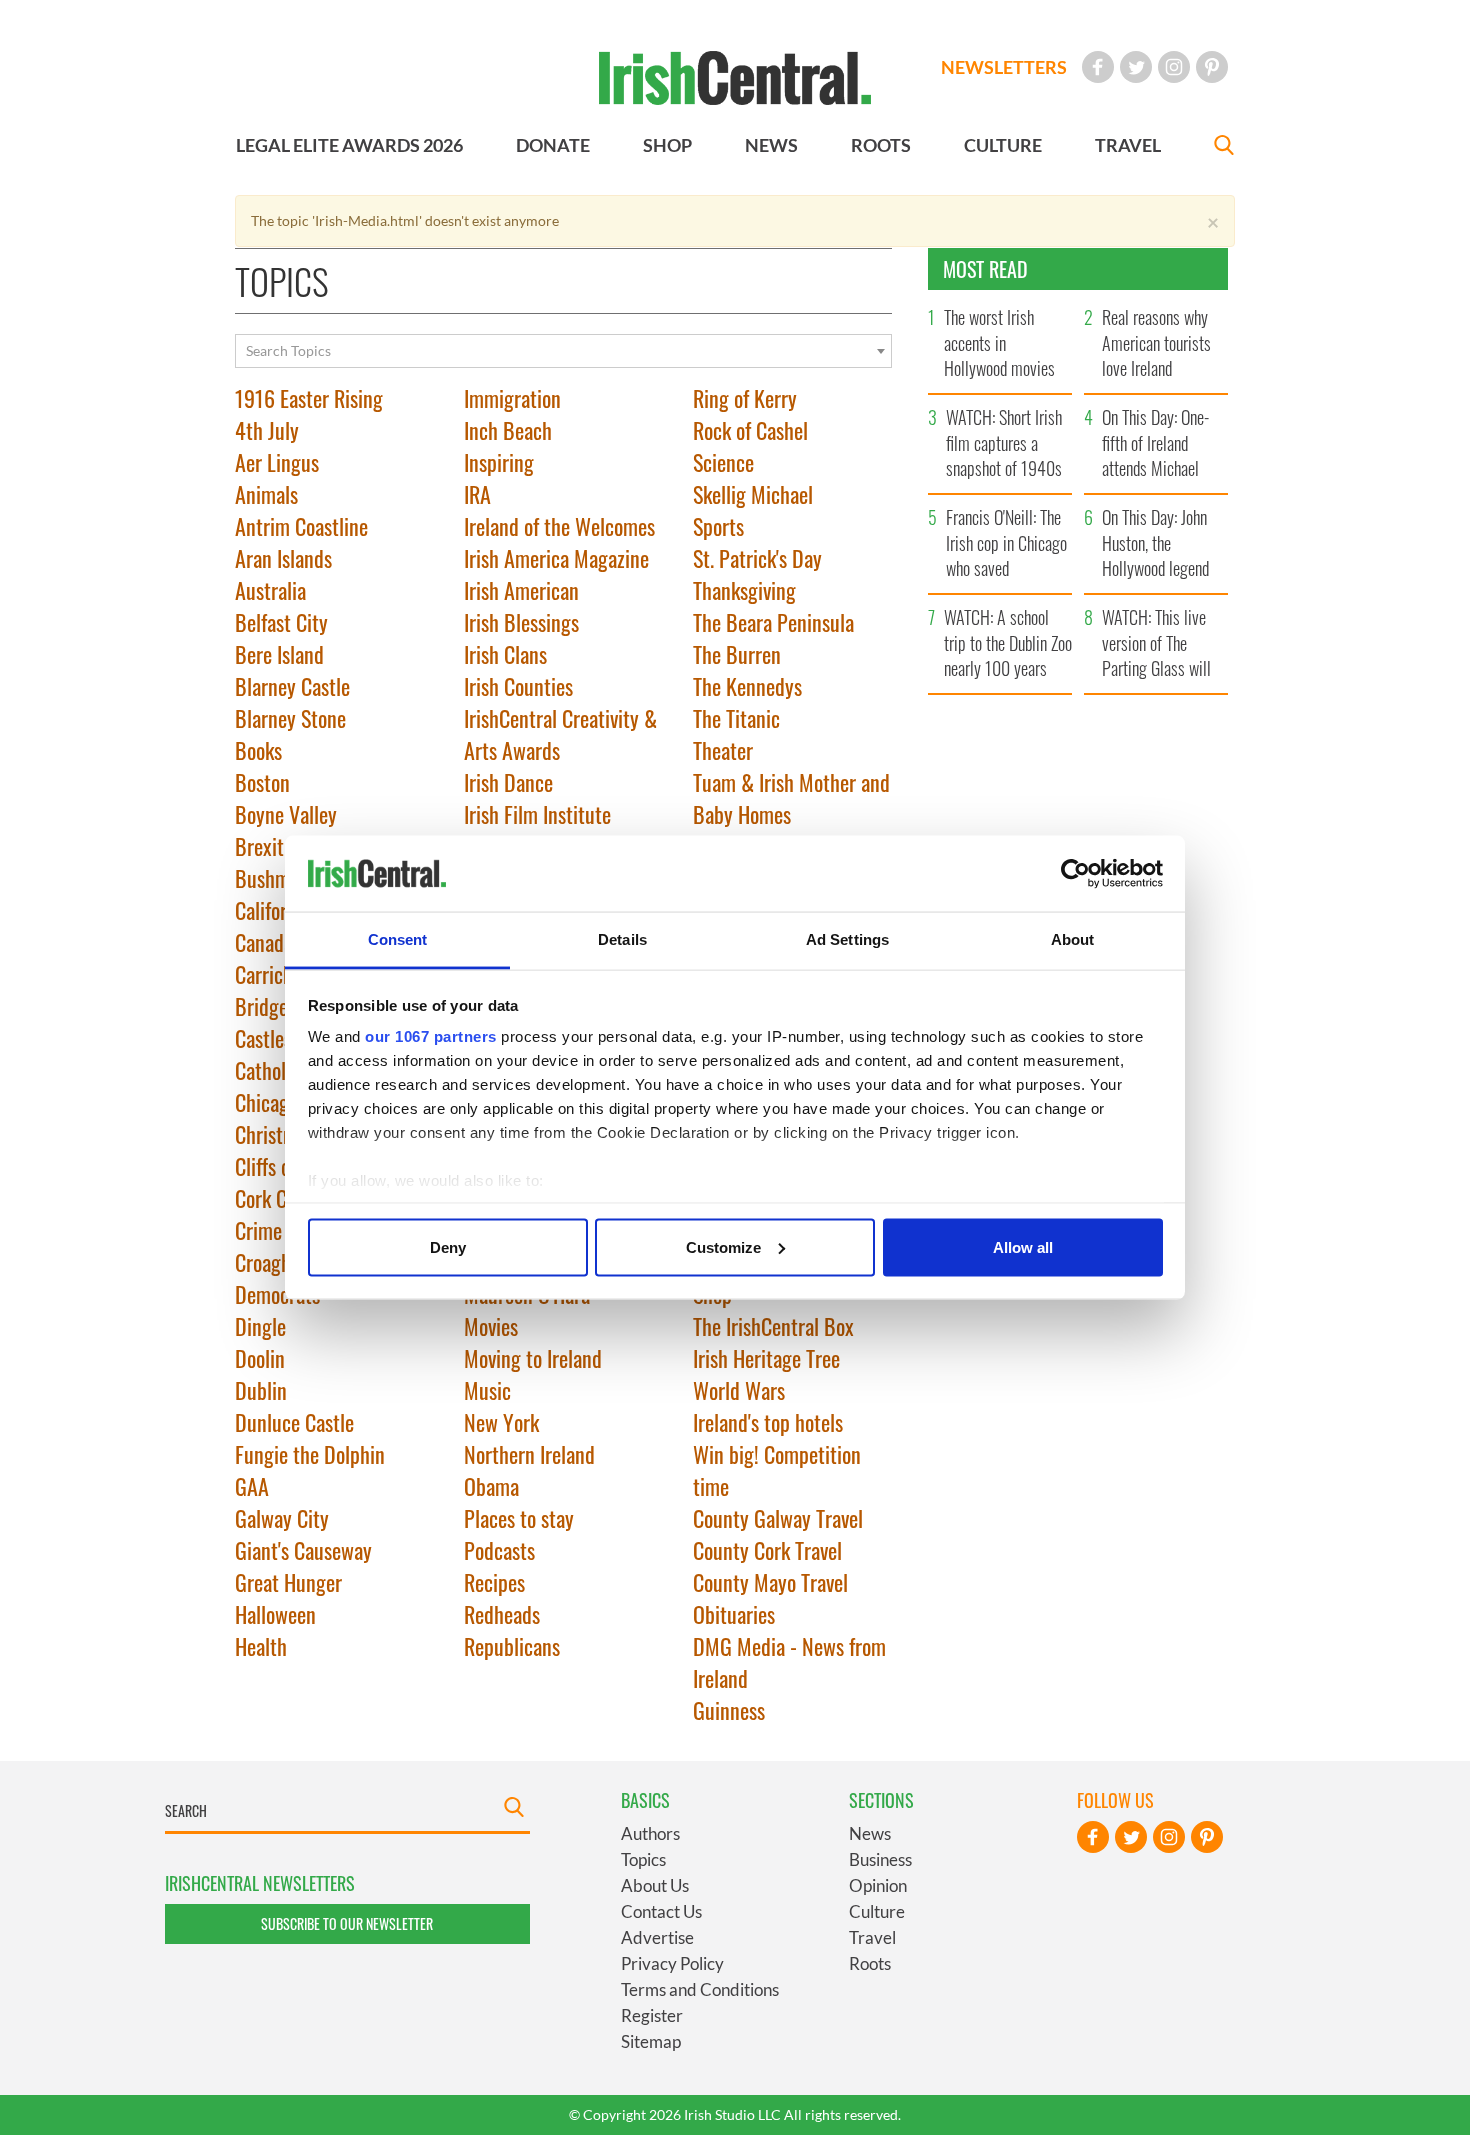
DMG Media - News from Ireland (789, 1662)
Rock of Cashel (750, 430)
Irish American (521, 590)
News (870, 1833)
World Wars (739, 1390)
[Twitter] (1136, 67)
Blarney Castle (292, 686)
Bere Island (279, 654)
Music (487, 1390)
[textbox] (563, 351)
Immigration (512, 398)
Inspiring (499, 462)
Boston (262, 782)
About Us (655, 1885)
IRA (477, 494)
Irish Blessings (521, 622)
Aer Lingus (277, 462)
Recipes (494, 1582)
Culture (877, 1911)
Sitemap (651, 2041)
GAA (252, 1486)
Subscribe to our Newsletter (347, 1923)
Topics (643, 1859)
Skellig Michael (753, 494)
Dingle (260, 1326)
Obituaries (734, 1614)
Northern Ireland (529, 1454)
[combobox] (563, 351)
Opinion (878, 1885)
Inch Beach (508, 430)
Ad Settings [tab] (847, 939)
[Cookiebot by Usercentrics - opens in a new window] (1075, 874)
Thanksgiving (744, 590)
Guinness (729, 1710)
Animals (266, 494)
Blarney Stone (290, 718)
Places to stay (519, 1518)
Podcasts (499, 1550)
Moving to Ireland (533, 1358)
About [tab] (1073, 939)
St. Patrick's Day (757, 558)
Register (652, 2015)
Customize (723, 1246)
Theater (723, 750)
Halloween (275, 1614)
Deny (448, 1246)
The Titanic (736, 718)
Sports (718, 526)
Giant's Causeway (303, 1550)
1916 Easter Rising (309, 398)
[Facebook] (1098, 67)
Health (261, 1646)
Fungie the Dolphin (310, 1454)
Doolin (260, 1358)
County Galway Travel (778, 1518)
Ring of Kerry (745, 398)
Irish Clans (505, 654)
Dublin (261, 1390)
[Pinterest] (1212, 67)
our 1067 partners (431, 1036)
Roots (870, 1963)
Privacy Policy (672, 1963)
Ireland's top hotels (768, 1422)
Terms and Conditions (700, 1989)
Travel (872, 1937)
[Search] (1224, 147)
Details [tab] (622, 939)
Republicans (512, 1646)
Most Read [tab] (985, 269)
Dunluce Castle (294, 1422)
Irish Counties (518, 686)
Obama (491, 1486)
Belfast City (281, 622)
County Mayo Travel (770, 1582)
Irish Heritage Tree (766, 1358)
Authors (650, 1833)
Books (258, 750)
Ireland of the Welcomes (559, 526)
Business (880, 1859)
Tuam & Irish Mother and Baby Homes (791, 798)
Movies (491, 1326)
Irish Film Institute (537, 814)
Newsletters (1004, 67)
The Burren (737, 654)
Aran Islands (283, 558)
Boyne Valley (286, 814)
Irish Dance (508, 782)
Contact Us (661, 1911)
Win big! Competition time (777, 1470)
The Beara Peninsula (773, 622)
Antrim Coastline (301, 526)
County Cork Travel (767, 1550)
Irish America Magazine (556, 558)
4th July (267, 430)
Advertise (657, 1937)
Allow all (1023, 1246)
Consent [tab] (398, 939)
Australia (270, 590)
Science (723, 462)
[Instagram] (1174, 67)
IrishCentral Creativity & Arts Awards (560, 734)
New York (501, 1422)
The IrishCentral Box (773, 1326)
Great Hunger (288, 1582)
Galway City (282, 1518)
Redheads (502, 1614)
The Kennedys (747, 686)
